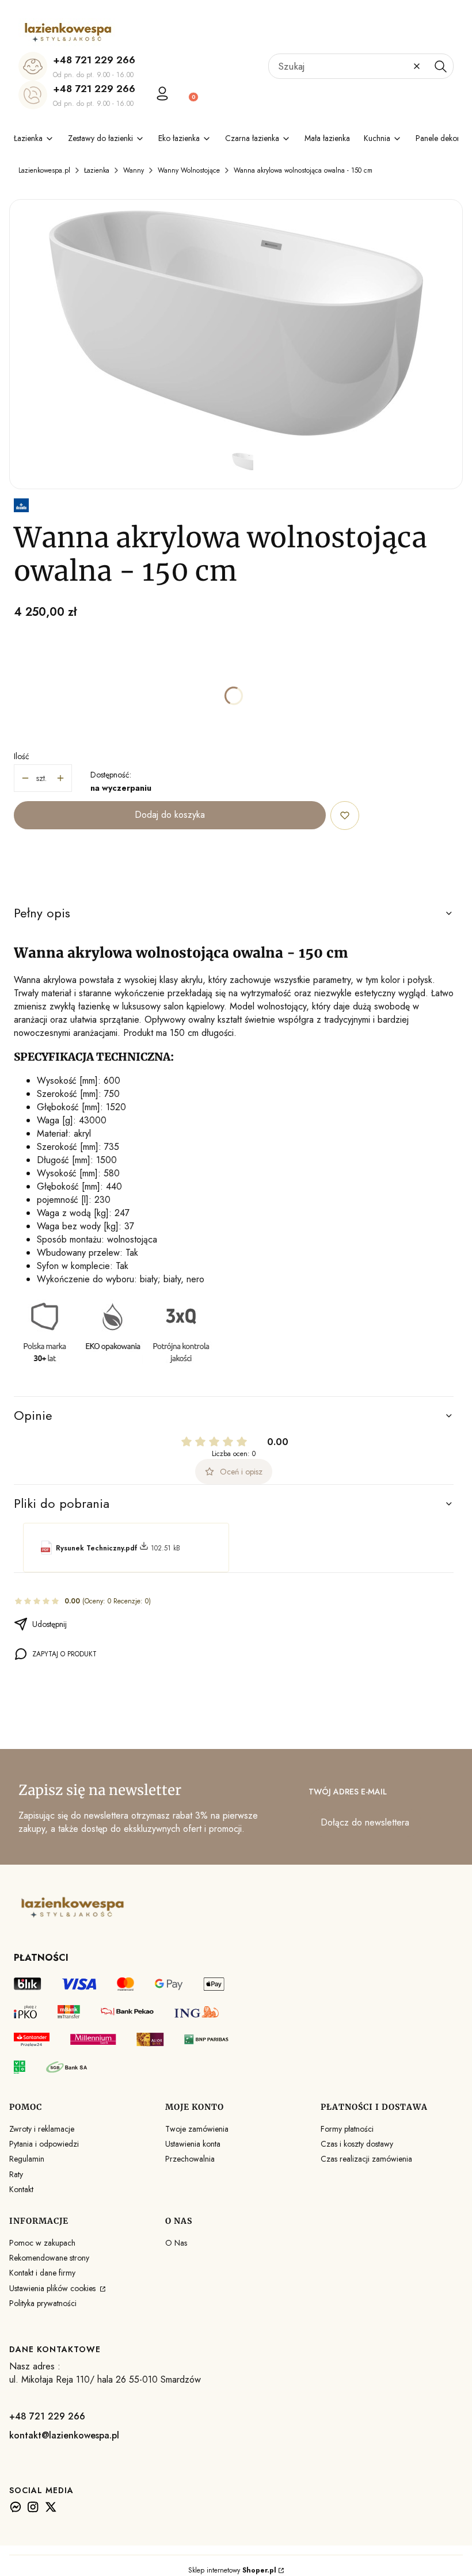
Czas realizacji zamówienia (366, 2159)
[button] (440, 66)
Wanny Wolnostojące (189, 170)
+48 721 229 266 (94, 60)
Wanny (134, 170)
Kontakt (21, 2189)
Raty (16, 2174)
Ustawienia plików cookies (54, 2288)
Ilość (22, 756)
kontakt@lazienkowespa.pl (64, 2435)
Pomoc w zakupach (42, 2243)
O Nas (176, 2243)
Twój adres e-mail (348, 1792)
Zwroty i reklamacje (42, 2129)
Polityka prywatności (43, 2303)
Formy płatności (347, 2129)
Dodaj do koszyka (170, 815)
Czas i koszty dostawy (357, 2144)
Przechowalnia (190, 2159)
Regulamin (27, 2159)
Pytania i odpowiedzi (44, 2144)
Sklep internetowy (232, 2570)
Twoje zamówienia (197, 2129)
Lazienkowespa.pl (44, 170)
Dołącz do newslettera (365, 1822)
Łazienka (97, 170)
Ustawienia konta (193, 2144)
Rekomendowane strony (49, 2258)
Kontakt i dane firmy (42, 2273)
